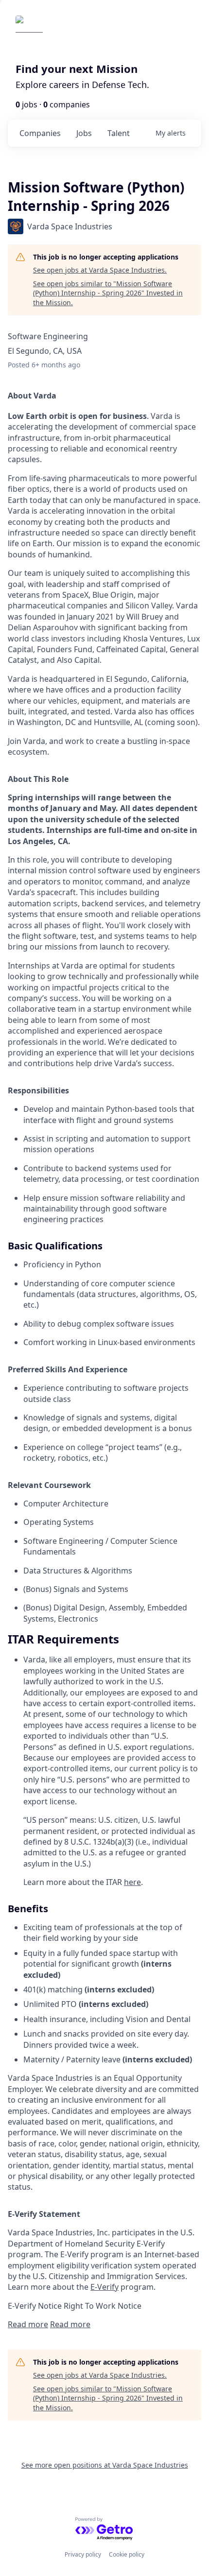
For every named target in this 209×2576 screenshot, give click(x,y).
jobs (84, 133)
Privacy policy (83, 2554)
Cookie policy (127, 2554)
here (132, 1882)
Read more (28, 2324)
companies (40, 133)
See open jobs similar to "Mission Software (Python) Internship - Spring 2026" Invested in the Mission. (108, 293)
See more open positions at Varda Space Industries (105, 2465)
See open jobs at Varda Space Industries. (100, 270)
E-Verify (104, 2287)
